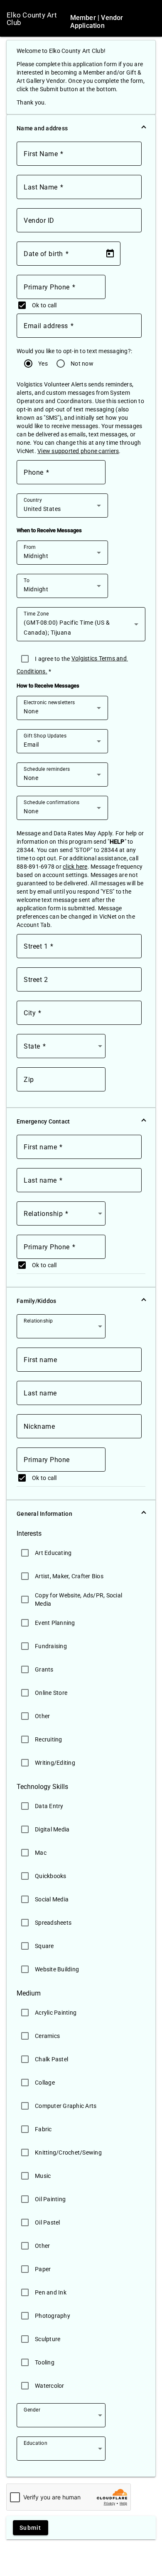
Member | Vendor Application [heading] (97, 22)
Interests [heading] (29, 1534)
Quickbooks (51, 1876)
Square (44, 1946)
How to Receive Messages (48, 686)
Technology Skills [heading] (42, 1787)
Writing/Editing (55, 1763)
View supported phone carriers (78, 451)
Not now (83, 364)
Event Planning (55, 1623)
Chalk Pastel (52, 2059)
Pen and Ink (51, 2292)
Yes (44, 364)
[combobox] (62, 509)
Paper (43, 2269)
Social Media (52, 1899)
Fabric (43, 2129)
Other (42, 1716)
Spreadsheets (53, 1923)
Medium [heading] (29, 1993)
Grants (44, 1669)
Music (43, 2176)
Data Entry (49, 1806)
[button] (81, 128)
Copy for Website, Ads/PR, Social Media (79, 1599)
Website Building (57, 1969)
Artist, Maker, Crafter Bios (69, 1576)
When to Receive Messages (49, 530)
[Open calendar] (110, 254)
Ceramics (47, 2036)
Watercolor (50, 2386)
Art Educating (53, 1553)
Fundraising (51, 1646)
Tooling (45, 2362)
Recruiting (49, 1739)
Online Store (51, 1693)
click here (75, 867)
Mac (41, 1853)
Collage (45, 2083)
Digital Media (52, 1829)
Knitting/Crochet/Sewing (68, 2152)
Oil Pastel (48, 2222)
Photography (53, 2316)
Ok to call (44, 305)
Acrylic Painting (56, 2013)
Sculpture (48, 2339)
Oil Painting (50, 2199)
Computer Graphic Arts (66, 2106)
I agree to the (53, 659)
